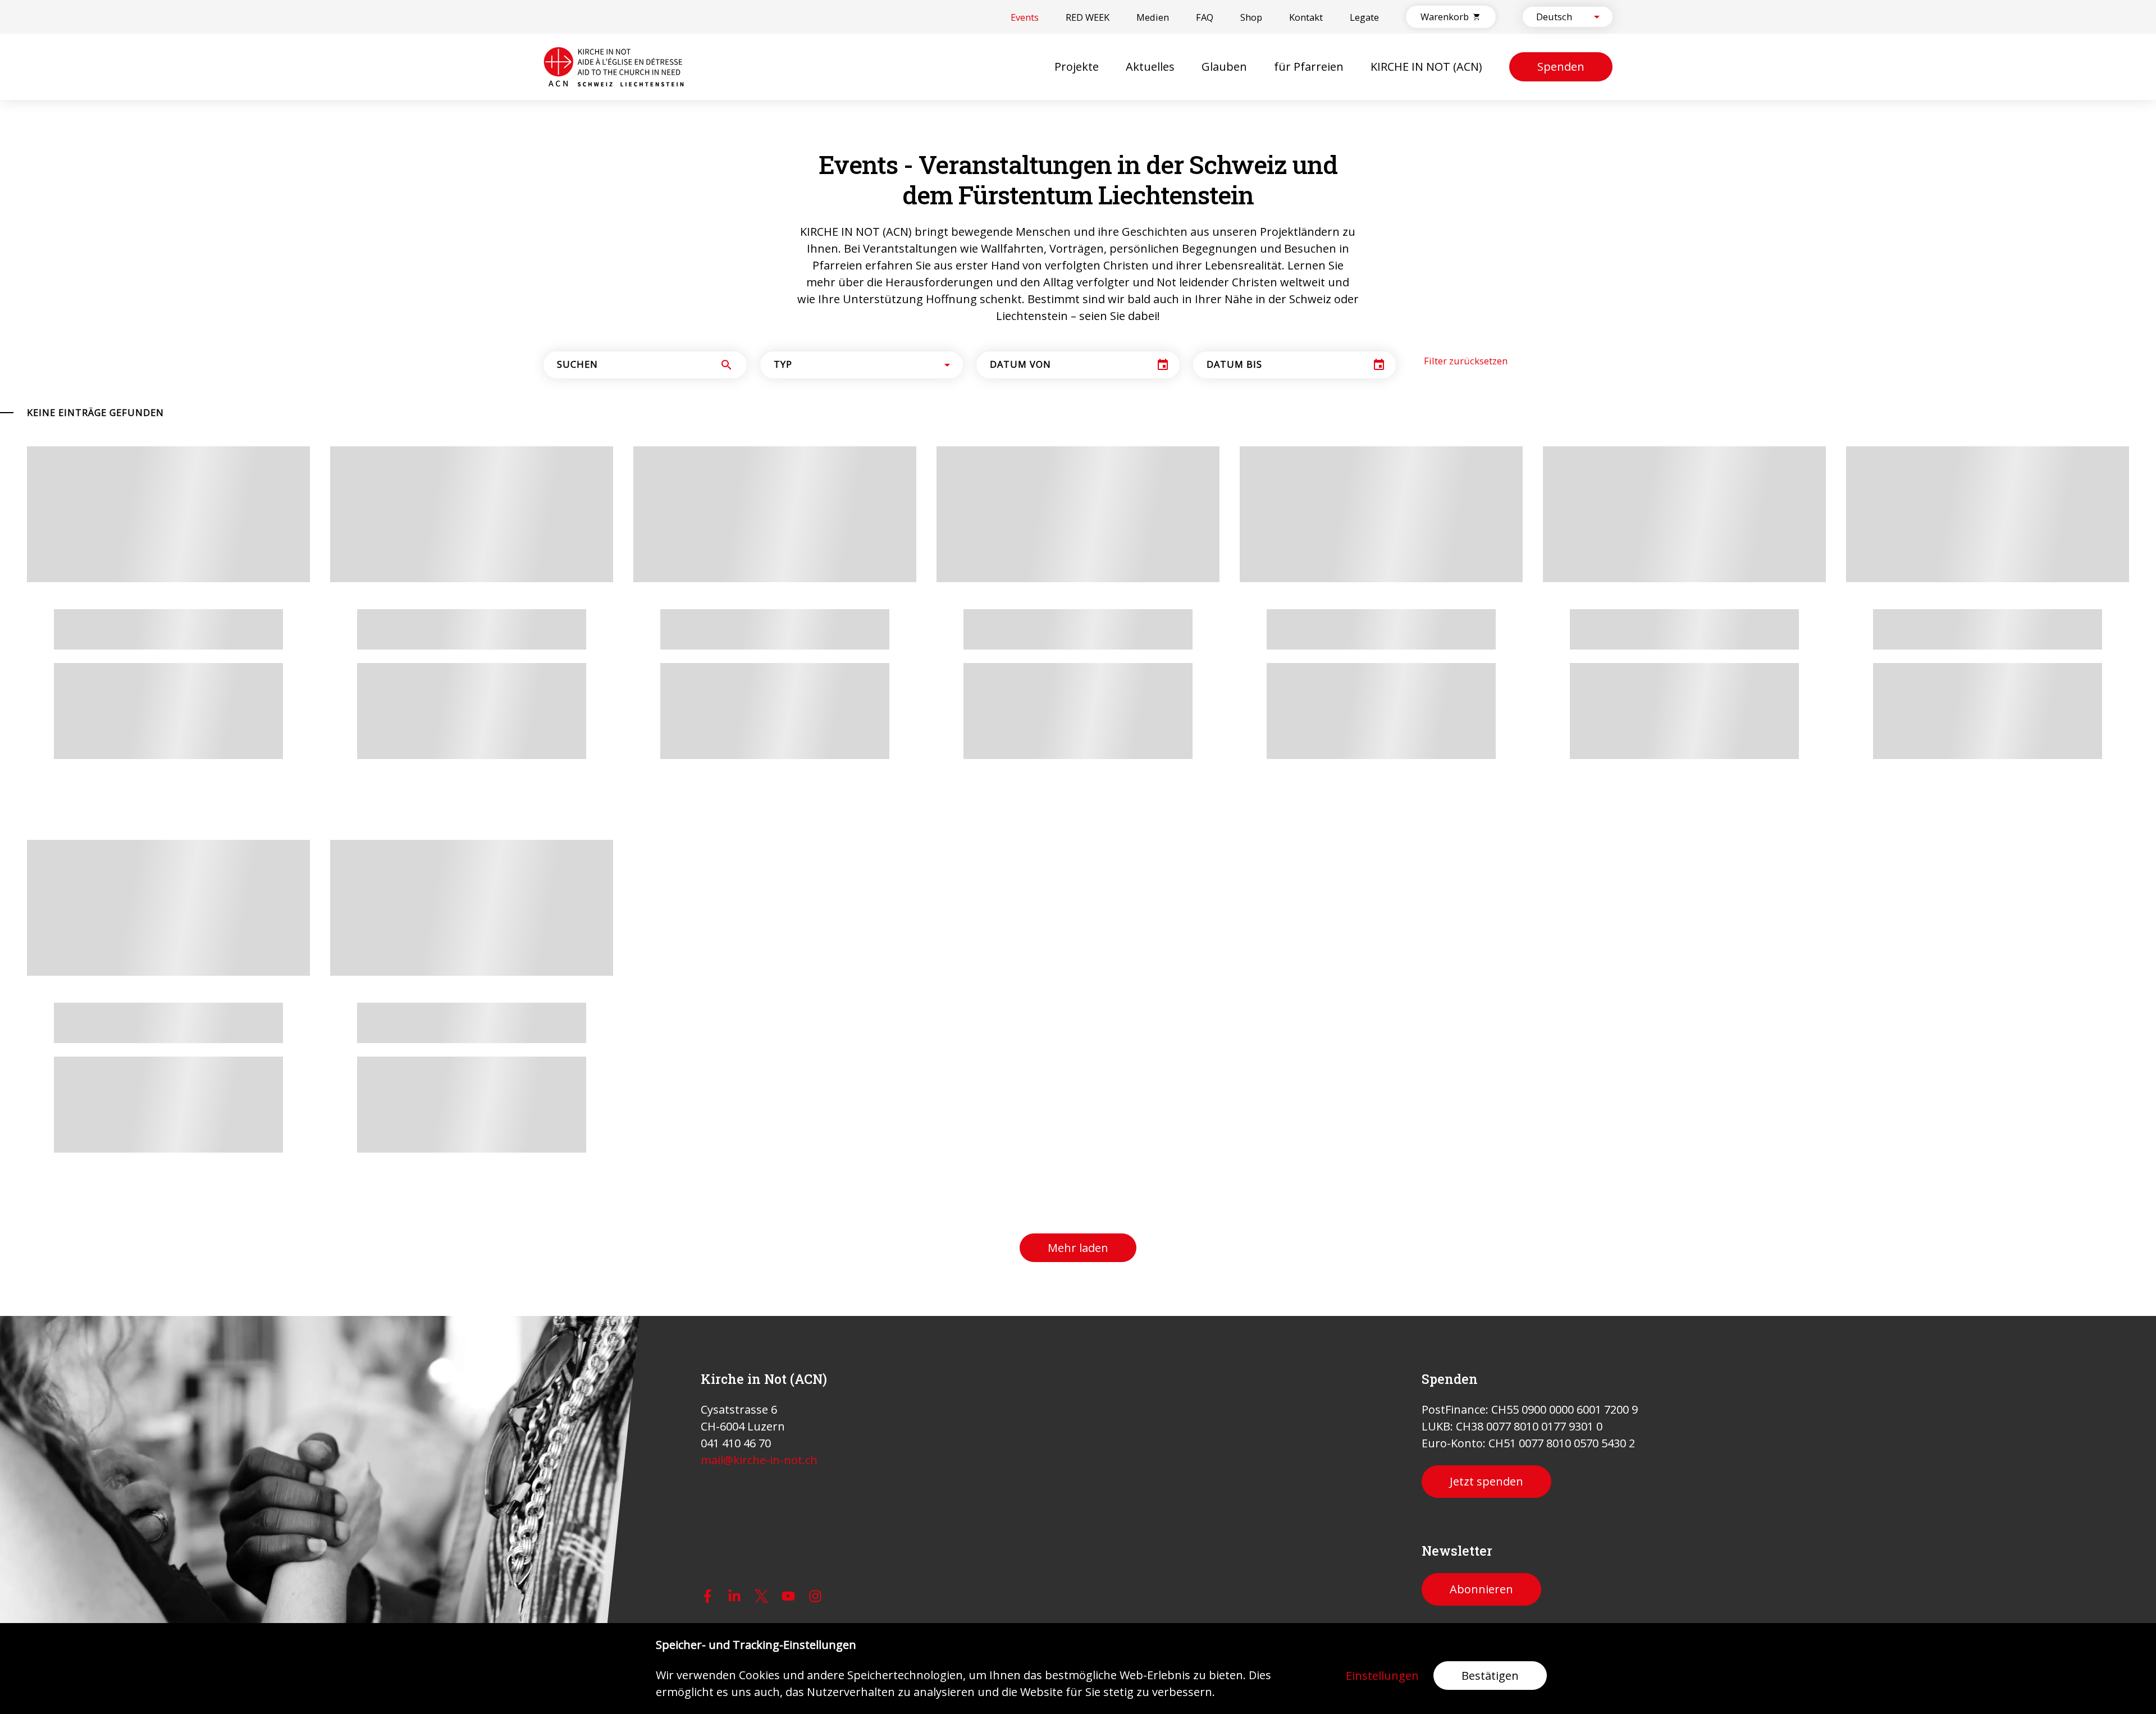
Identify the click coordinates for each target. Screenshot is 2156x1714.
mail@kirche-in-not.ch (759, 1460)
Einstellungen (1382, 1676)
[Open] (1597, 17)
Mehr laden (1078, 1248)
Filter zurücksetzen (1466, 361)
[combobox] (1558, 17)
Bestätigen (1490, 1676)
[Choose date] (1163, 365)
